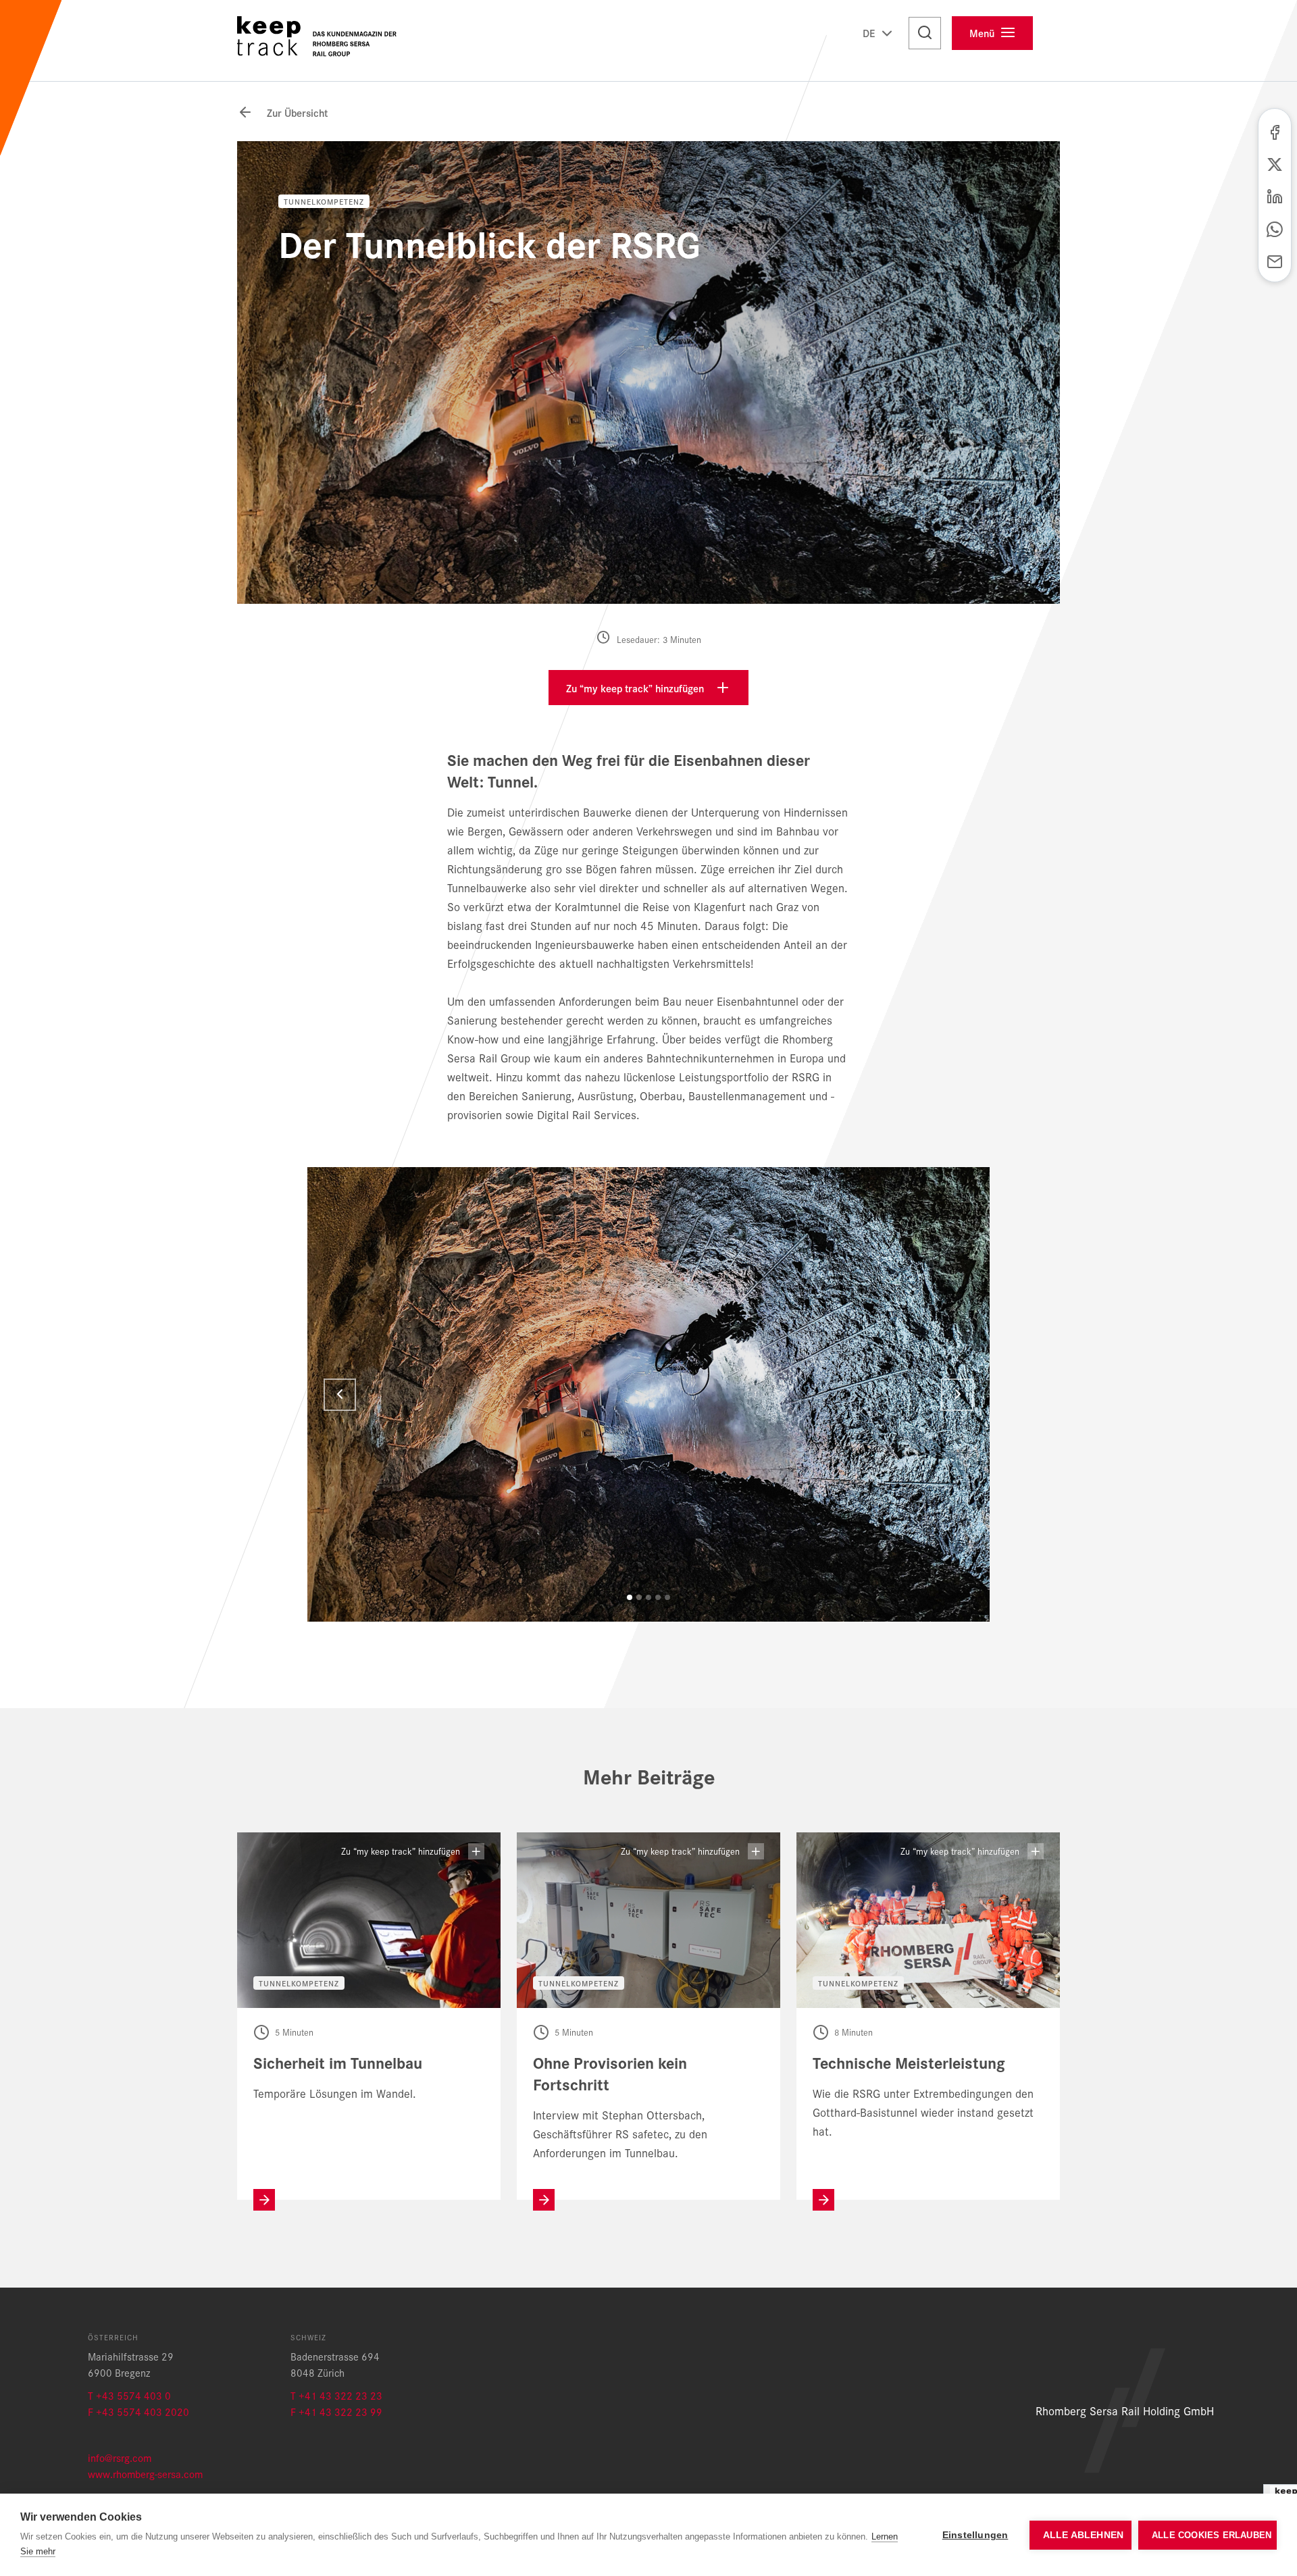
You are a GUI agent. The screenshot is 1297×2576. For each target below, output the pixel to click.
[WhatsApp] (1275, 228)
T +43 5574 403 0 (129, 2395)
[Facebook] (1275, 130)
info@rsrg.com (120, 2457)
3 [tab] (648, 1597)
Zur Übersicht (296, 112)
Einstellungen (975, 2535)
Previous (340, 1395)
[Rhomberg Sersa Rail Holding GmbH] (321, 41)
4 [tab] (658, 1597)
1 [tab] (630, 1597)
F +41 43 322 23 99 (336, 2412)
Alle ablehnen (1084, 2535)
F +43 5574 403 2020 (138, 2412)
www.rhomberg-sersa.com (145, 2474)
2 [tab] (639, 1597)
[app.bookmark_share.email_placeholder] (1275, 260)
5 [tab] (667, 1597)
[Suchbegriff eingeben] (925, 33)
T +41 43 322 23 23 (336, 2395)
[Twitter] (1275, 163)
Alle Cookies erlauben (1212, 2535)
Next (957, 1395)
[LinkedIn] (1275, 195)
